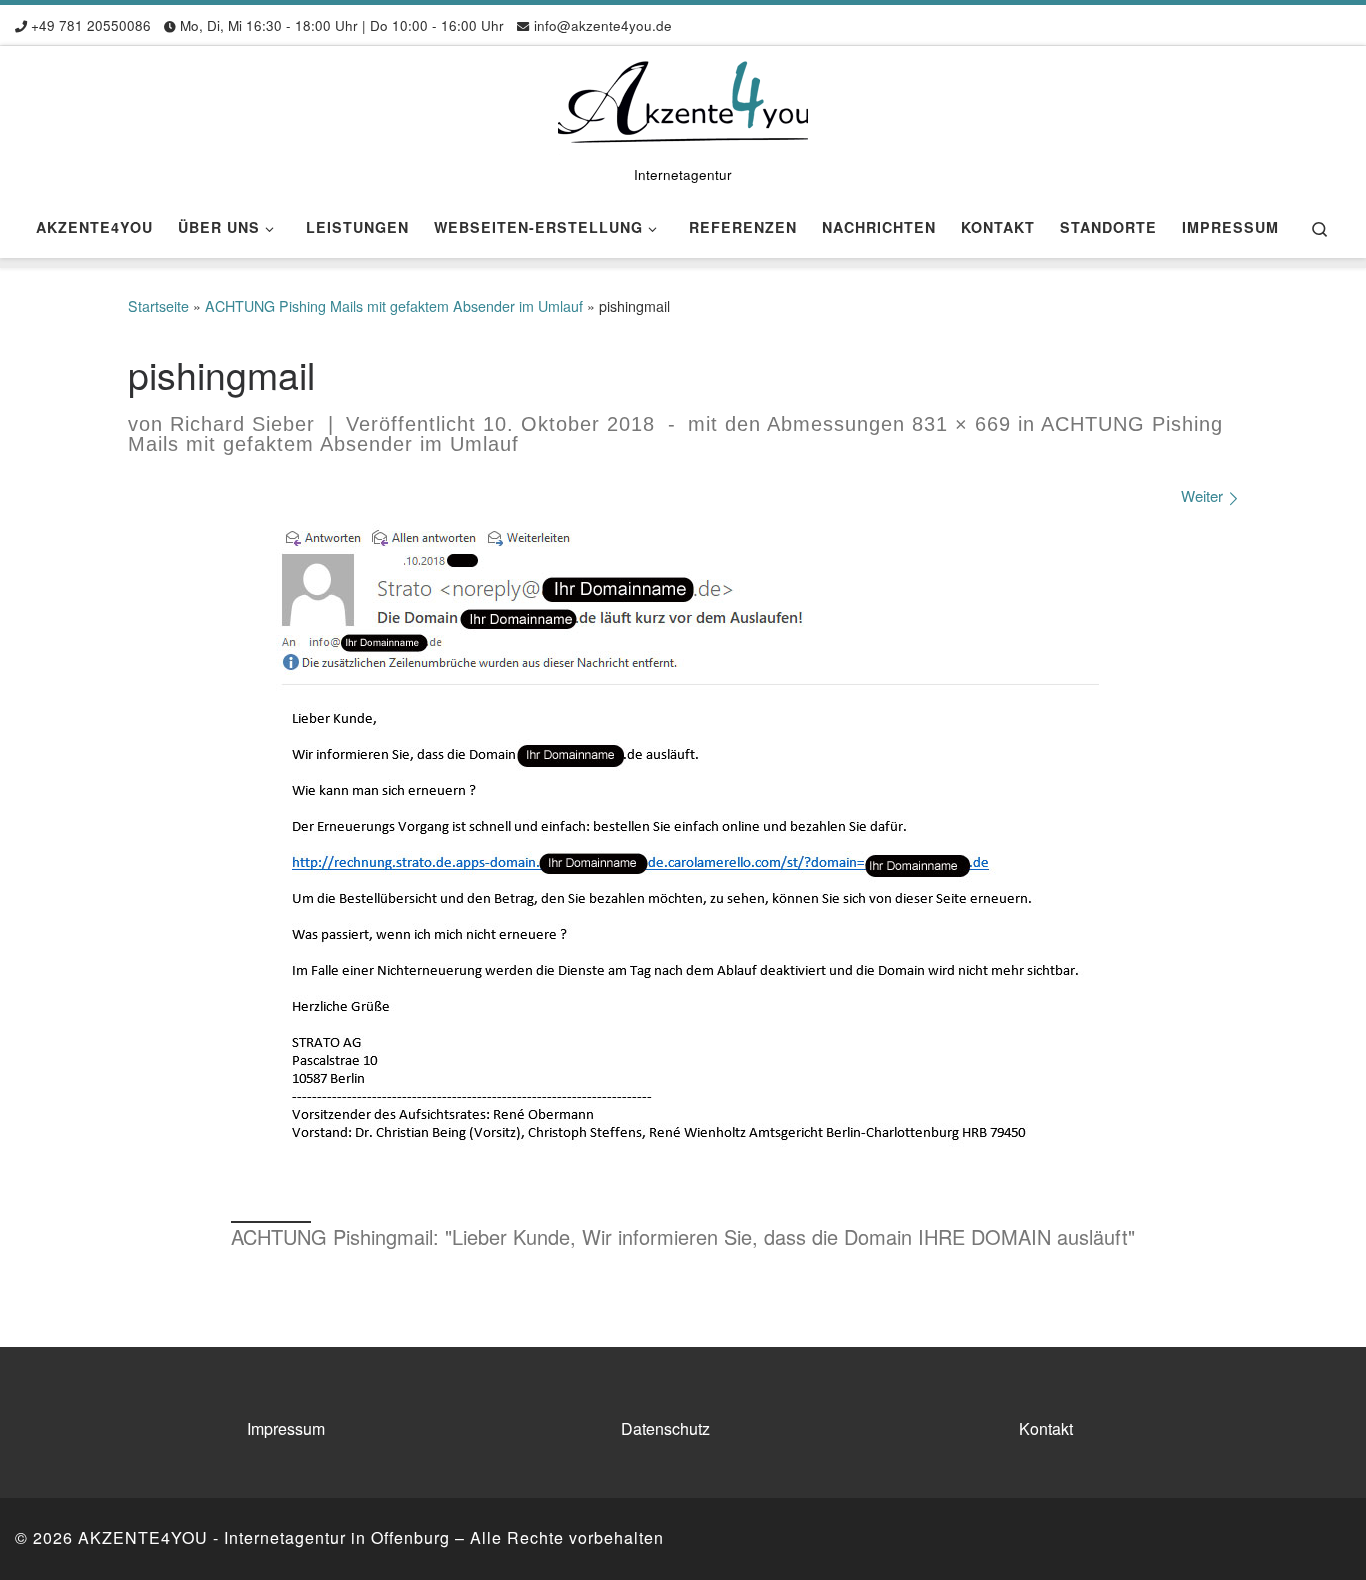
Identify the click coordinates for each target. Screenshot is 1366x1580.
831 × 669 (958, 424)
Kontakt (1046, 1428)
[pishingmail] (683, 857)
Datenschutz (665, 1428)
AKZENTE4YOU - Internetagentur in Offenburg (264, 1537)
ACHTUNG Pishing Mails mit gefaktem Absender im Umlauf (394, 306)
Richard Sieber (242, 424)
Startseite (158, 306)
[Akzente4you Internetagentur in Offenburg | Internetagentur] (683, 100)
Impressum (286, 1428)
